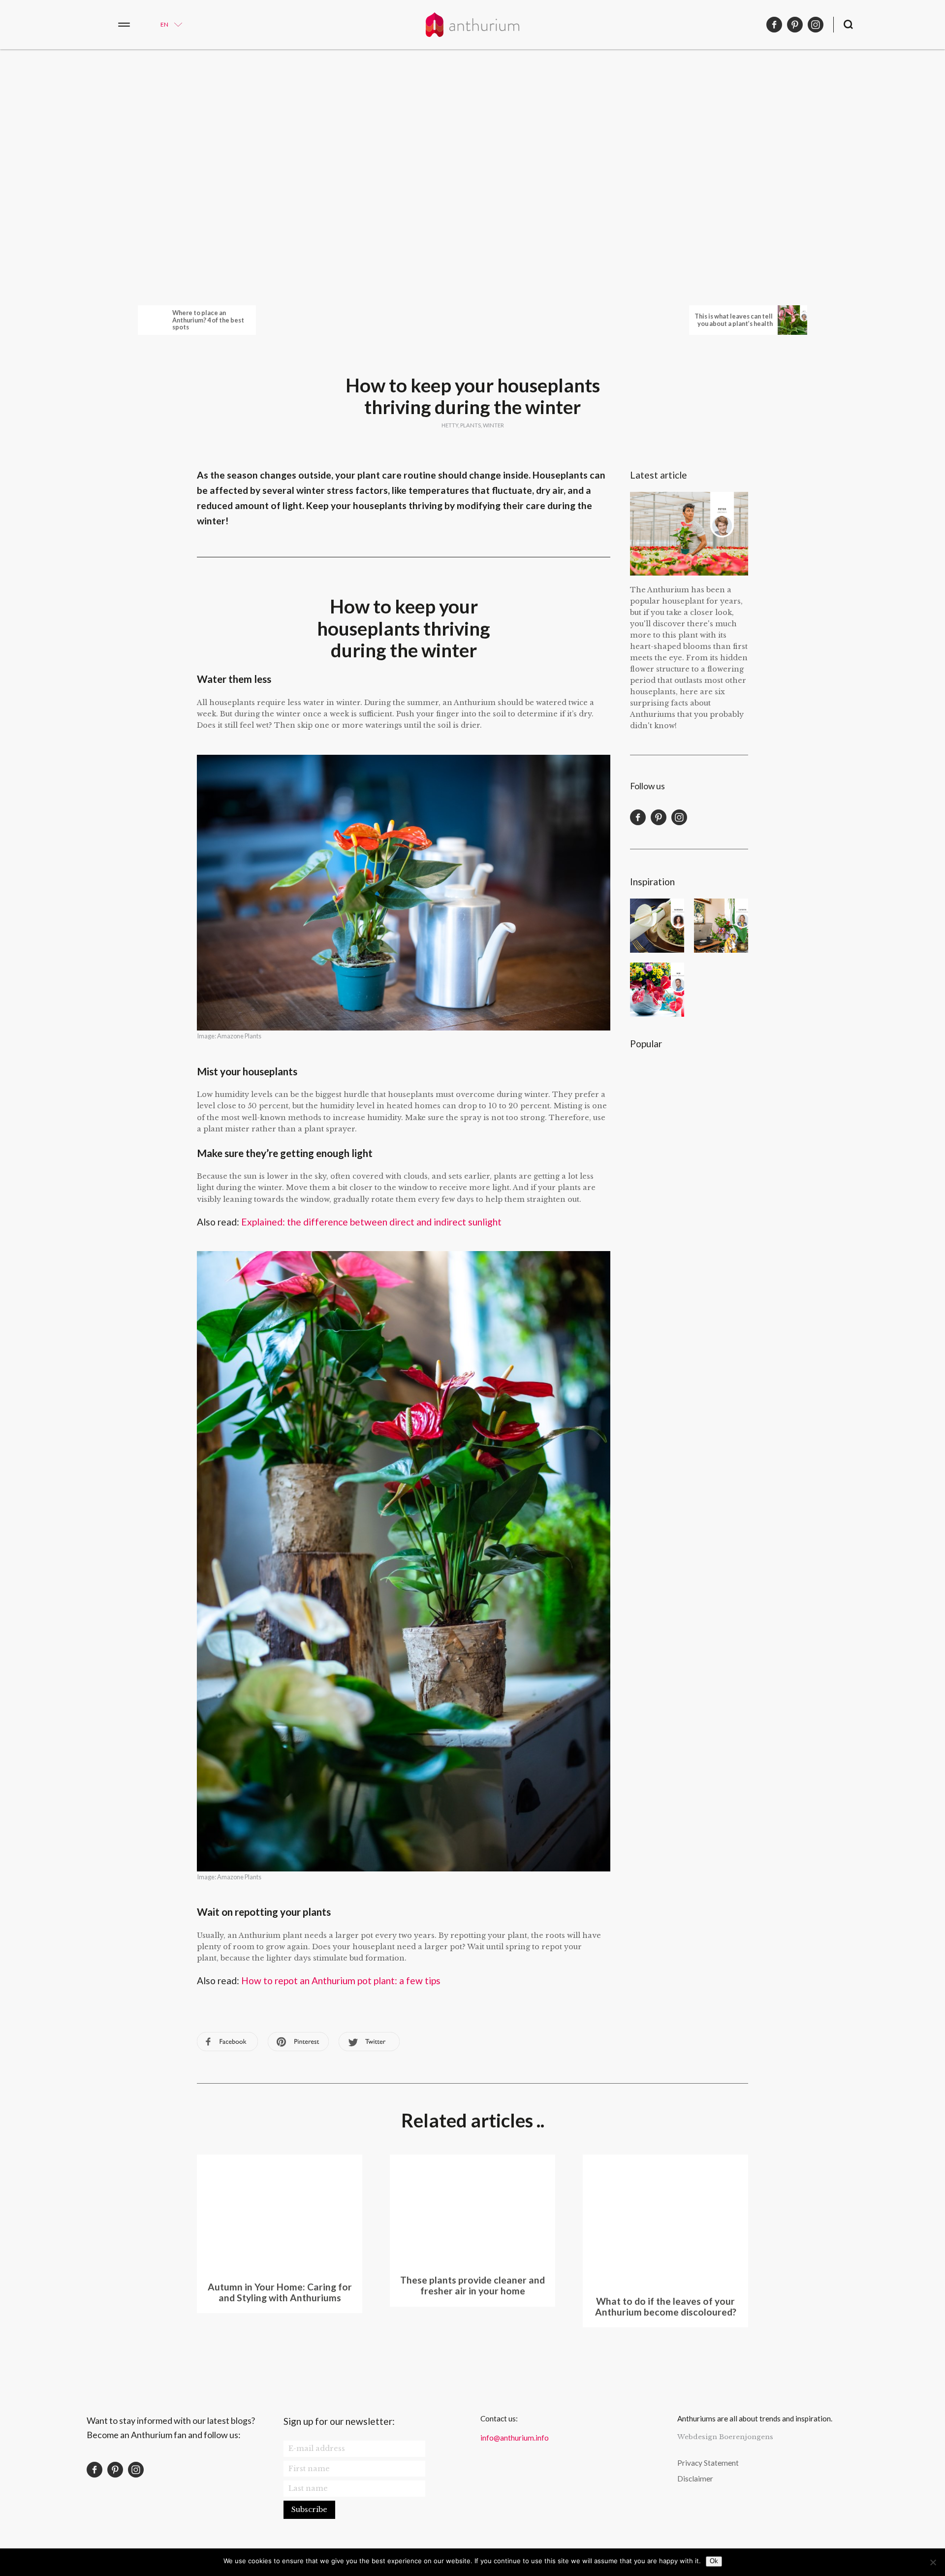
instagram (816, 25)
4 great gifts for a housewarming (721, 990)
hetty (450, 425)
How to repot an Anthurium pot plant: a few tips (341, 1980)
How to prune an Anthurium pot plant (721, 1088)
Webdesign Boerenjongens (725, 2437)
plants (471, 425)
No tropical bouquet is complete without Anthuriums (657, 990)
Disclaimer (695, 2479)
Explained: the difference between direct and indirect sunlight (371, 1222)
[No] (933, 2562)
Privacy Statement (708, 2463)
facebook (774, 25)
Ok (714, 2561)
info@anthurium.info (515, 2438)
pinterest (795, 25)
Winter (493, 425)
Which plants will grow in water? (721, 1152)
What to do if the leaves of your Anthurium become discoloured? (657, 1088)
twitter (369, 2042)
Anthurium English (472, 25)
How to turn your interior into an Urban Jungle (721, 926)
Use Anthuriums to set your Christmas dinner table (657, 926)
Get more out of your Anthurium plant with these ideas (657, 1152)
